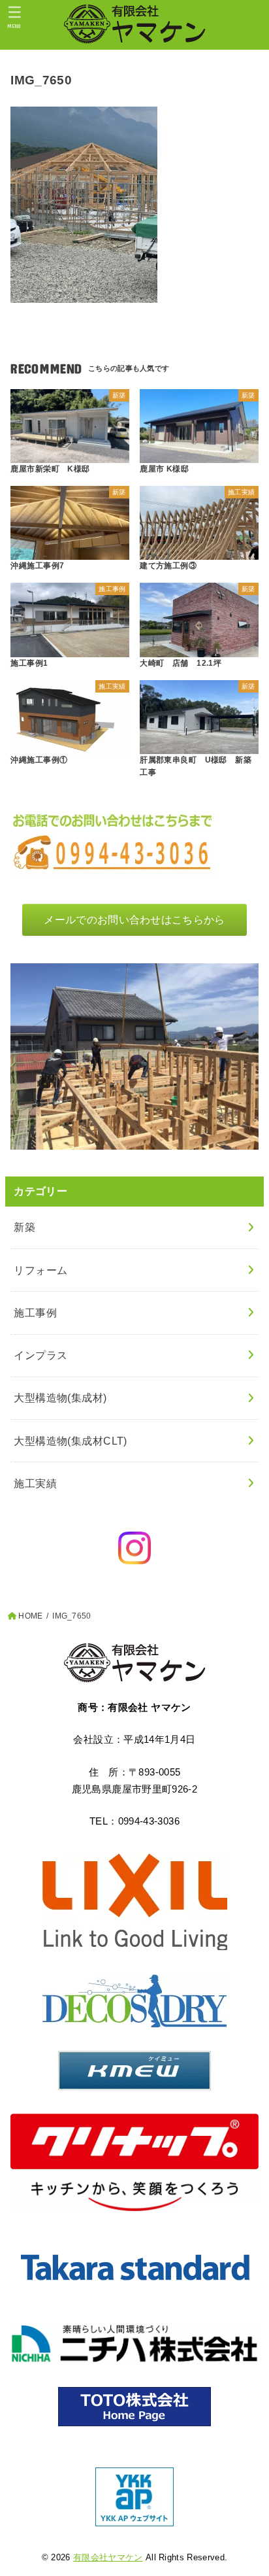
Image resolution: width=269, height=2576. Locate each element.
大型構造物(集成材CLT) (70, 1441)
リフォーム (40, 1270)
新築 (24, 1227)
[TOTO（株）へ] (134, 2407)
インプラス (40, 1355)
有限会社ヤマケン (108, 2557)
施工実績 (35, 1483)
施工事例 (35, 1313)
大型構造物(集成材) (60, 1398)
